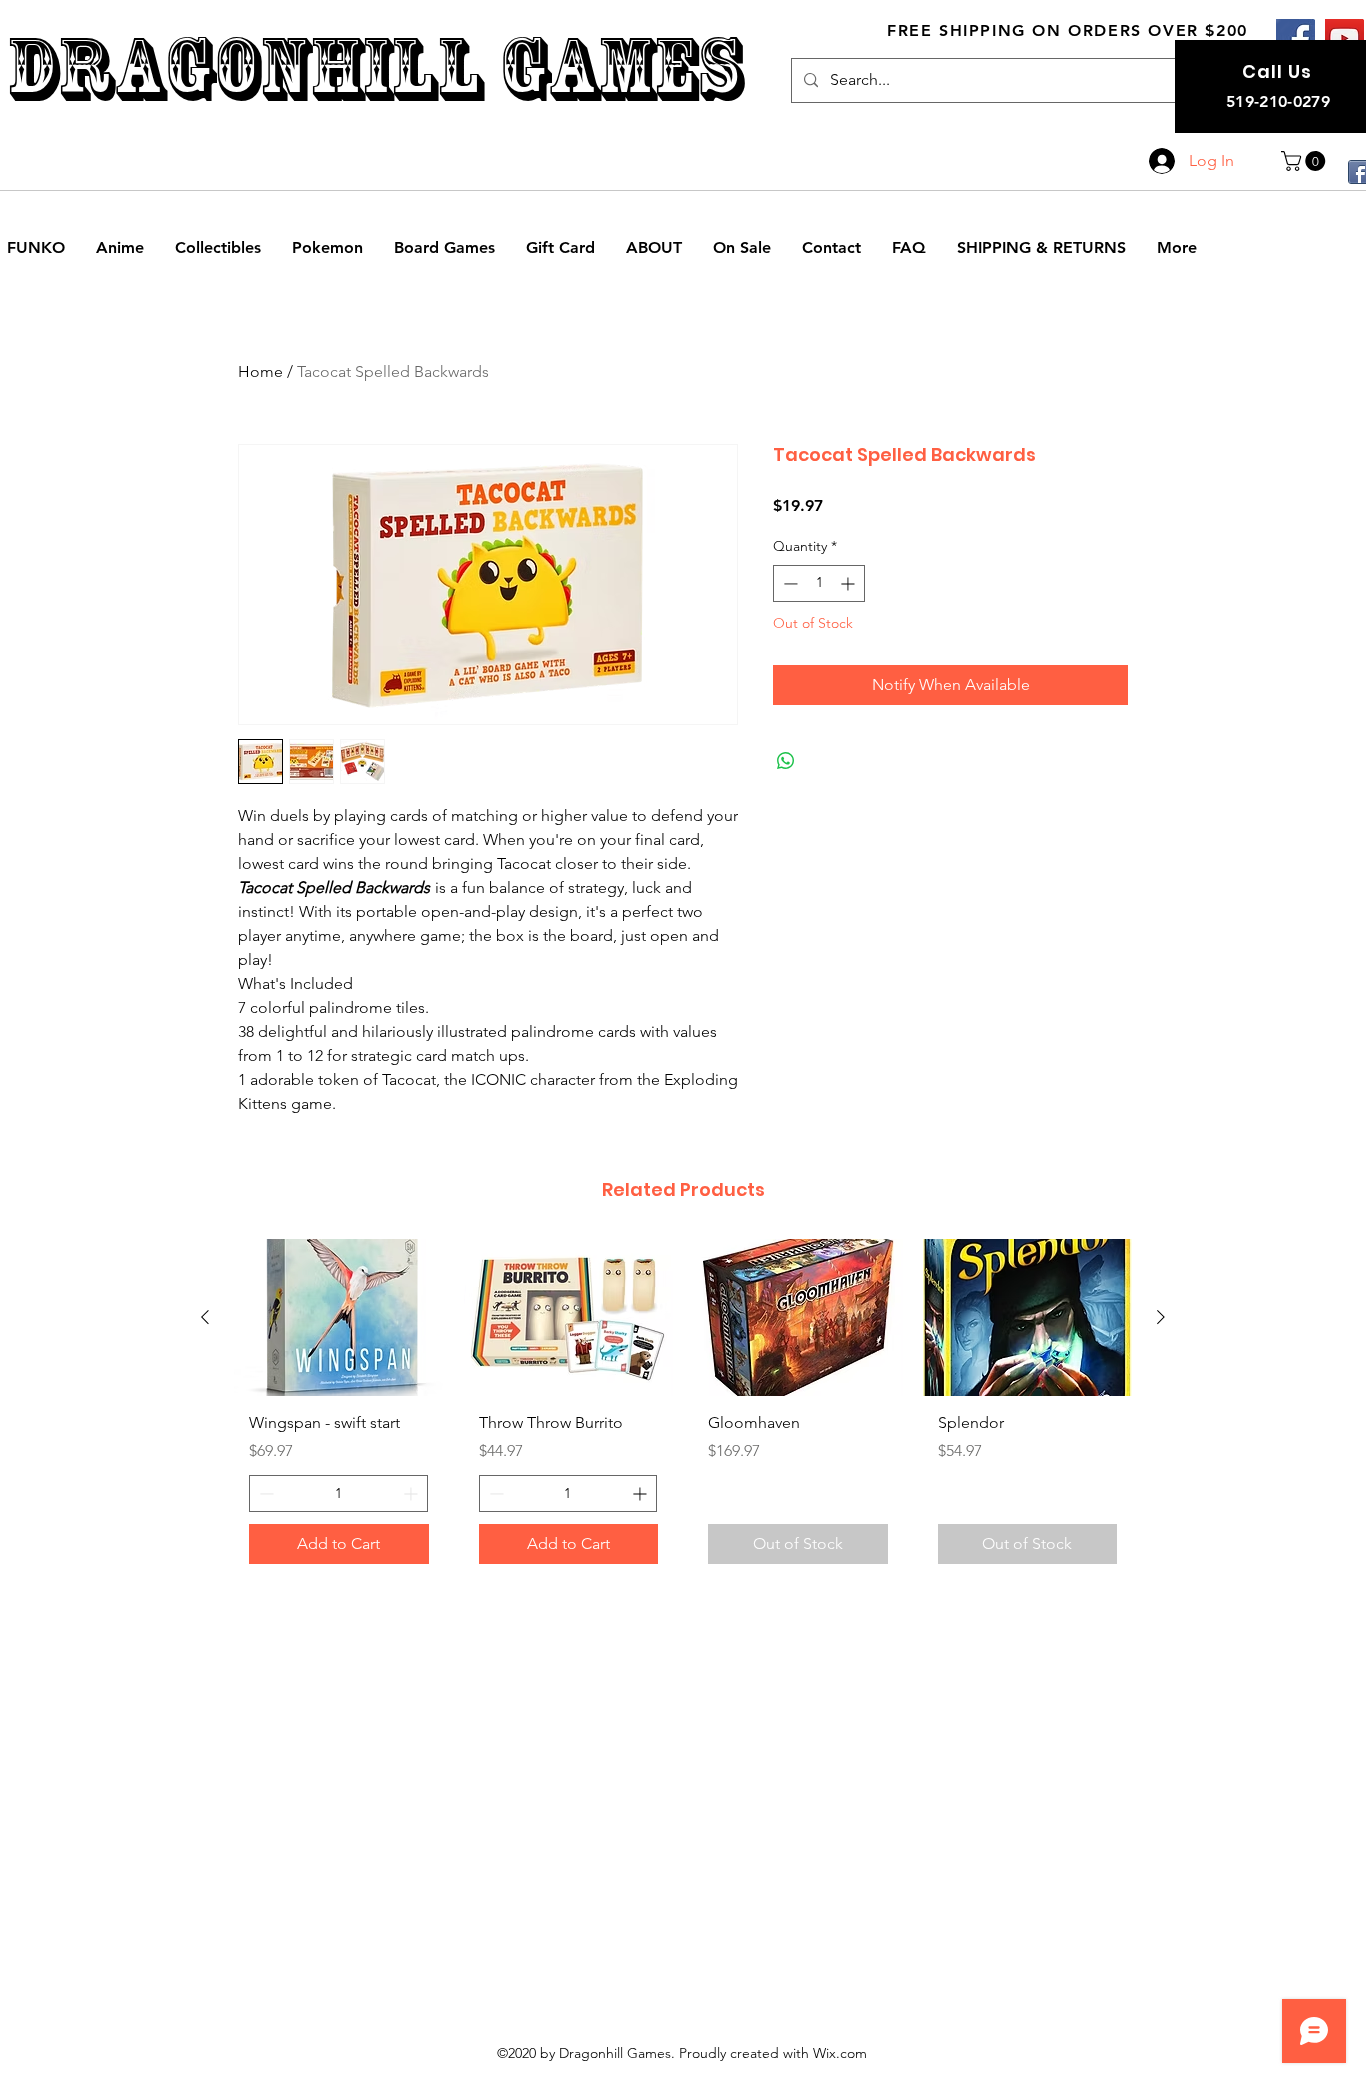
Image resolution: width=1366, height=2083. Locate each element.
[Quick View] (339, 1317)
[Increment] (849, 583)
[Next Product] (1161, 1317)
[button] (1305, 161)
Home (260, 371)
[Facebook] (1295, 38)
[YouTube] (1344, 38)
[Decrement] (788, 583)
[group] (683, 1409)
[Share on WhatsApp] (786, 761)
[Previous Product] (205, 1317)
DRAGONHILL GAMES (374, 68)
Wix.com (840, 2053)
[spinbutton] (819, 583)
